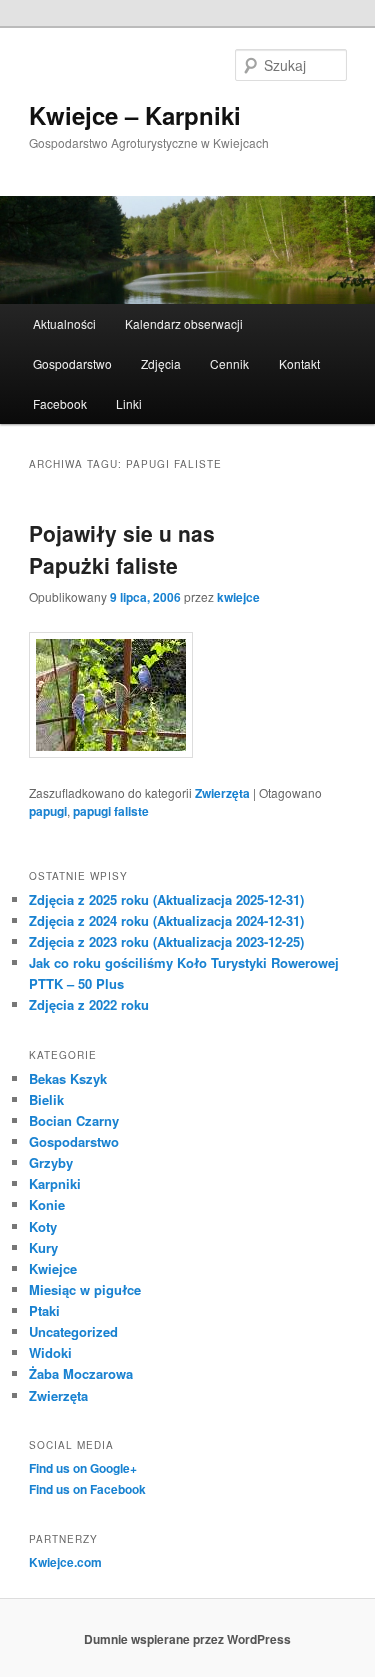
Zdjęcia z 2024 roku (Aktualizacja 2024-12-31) (166, 920)
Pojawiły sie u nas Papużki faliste (122, 549)
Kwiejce (53, 1268)
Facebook (60, 403)
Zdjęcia (161, 363)
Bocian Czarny (74, 1120)
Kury (43, 1247)
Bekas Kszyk (68, 1078)
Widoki (50, 1352)
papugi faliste (111, 811)
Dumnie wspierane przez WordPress (187, 1639)
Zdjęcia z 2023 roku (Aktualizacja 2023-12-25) (166, 941)
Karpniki (55, 1183)
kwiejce (238, 597)
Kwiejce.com (65, 1562)
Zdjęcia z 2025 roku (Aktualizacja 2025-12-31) (166, 899)
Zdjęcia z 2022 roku (89, 1004)
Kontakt (299, 363)
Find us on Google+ (83, 1468)
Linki (129, 403)
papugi (48, 811)
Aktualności (64, 323)
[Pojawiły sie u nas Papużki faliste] (111, 752)
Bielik (46, 1099)
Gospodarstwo (72, 363)
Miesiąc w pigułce (85, 1289)
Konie (47, 1204)
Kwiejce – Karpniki (135, 115)
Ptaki (44, 1310)
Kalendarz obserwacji (184, 323)
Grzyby (51, 1162)
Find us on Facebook (87, 1489)
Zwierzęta (222, 793)
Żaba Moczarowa (81, 1373)
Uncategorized (73, 1331)
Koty (43, 1226)
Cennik (229, 363)
